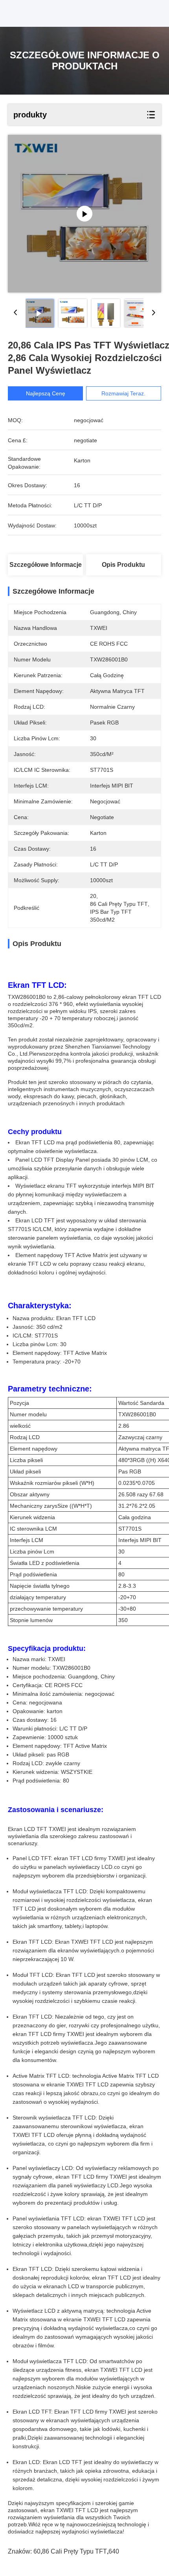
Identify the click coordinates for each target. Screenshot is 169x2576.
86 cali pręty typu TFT (74, 2551)
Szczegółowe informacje (46, 565)
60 (37, 2551)
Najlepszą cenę (46, 393)
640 (114, 2551)
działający (22, 1597)
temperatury (51, 1597)
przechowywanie (30, 1609)
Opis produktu (123, 565)
